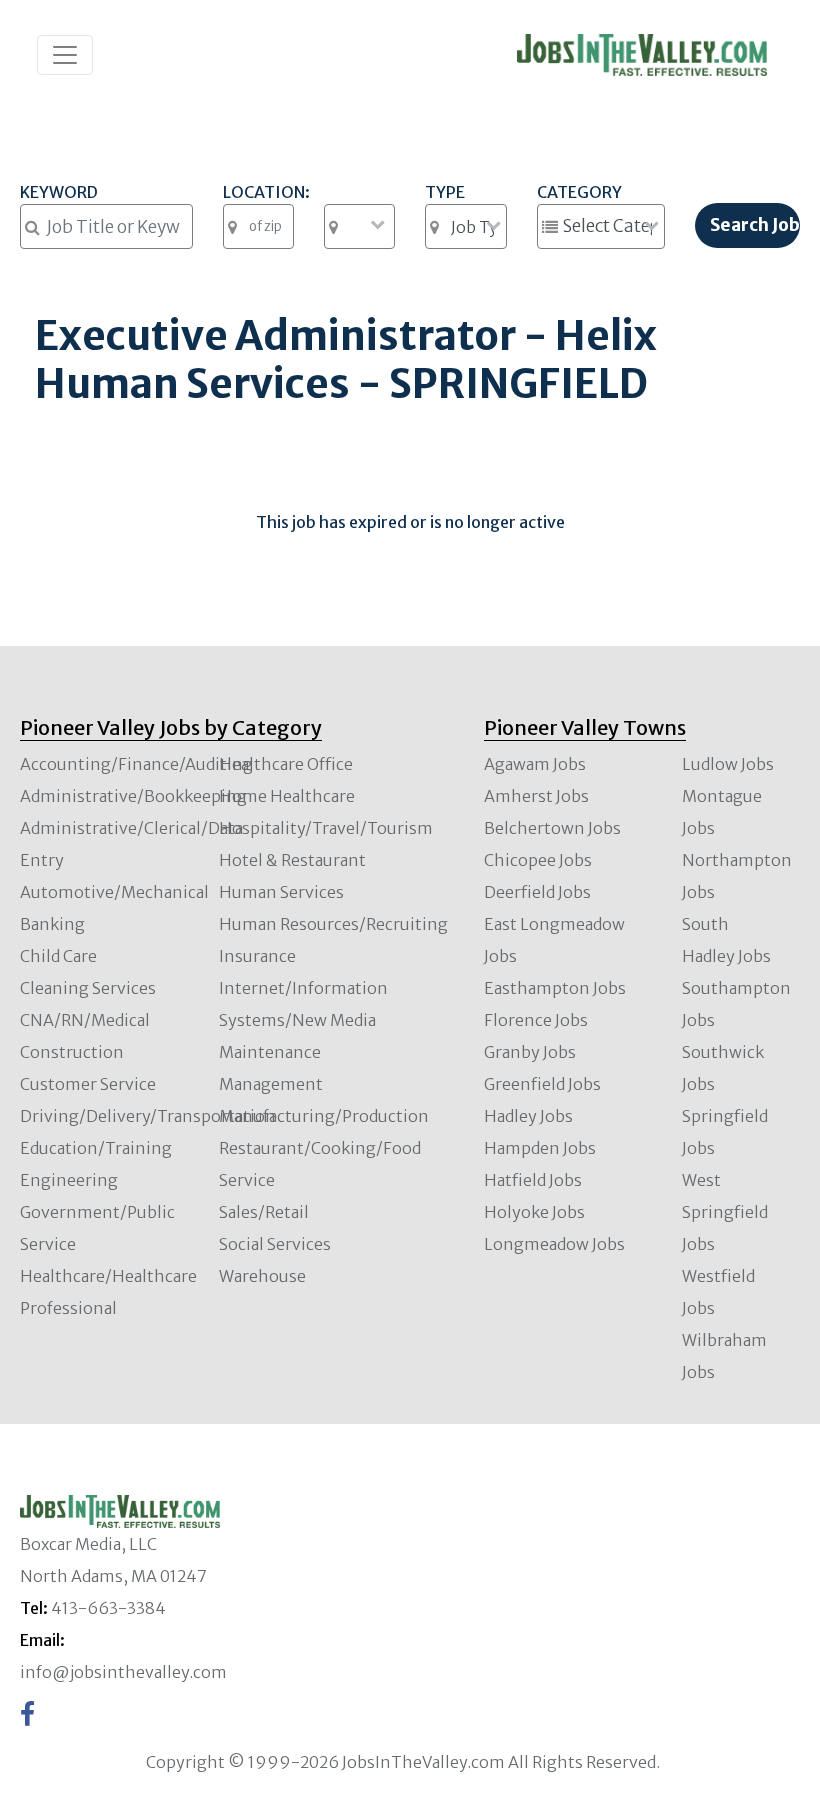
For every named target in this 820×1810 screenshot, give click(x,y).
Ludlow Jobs (728, 764)
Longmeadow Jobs (554, 1244)
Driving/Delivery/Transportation (148, 1116)
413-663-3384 (108, 1608)
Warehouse (262, 1276)
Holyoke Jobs (534, 1212)
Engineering (69, 1180)
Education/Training (96, 1148)
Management (271, 1084)
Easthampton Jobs (555, 988)
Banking (52, 924)
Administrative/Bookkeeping (133, 796)
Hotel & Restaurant (292, 860)
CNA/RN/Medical (85, 1020)
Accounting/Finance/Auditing (136, 764)
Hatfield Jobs (533, 1180)
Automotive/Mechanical (114, 892)
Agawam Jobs (535, 764)
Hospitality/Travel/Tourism (326, 828)
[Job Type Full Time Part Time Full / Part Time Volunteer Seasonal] (466, 226)
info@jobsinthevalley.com (123, 1672)
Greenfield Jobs (542, 1084)
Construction (72, 1052)
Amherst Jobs (536, 796)
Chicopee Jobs (538, 860)
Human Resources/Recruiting (333, 924)
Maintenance (270, 1052)
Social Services (275, 1244)
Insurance (257, 956)
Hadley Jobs (528, 1116)
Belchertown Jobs (552, 828)
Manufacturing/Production (324, 1116)
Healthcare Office (286, 764)
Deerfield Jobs (537, 892)
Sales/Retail (264, 1212)
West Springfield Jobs (725, 1212)
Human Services (281, 892)
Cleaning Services (88, 988)
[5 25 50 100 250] (359, 226)
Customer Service (88, 1084)
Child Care (58, 956)
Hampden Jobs (540, 1148)
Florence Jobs (536, 1020)
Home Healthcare (287, 796)
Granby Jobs (530, 1052)
